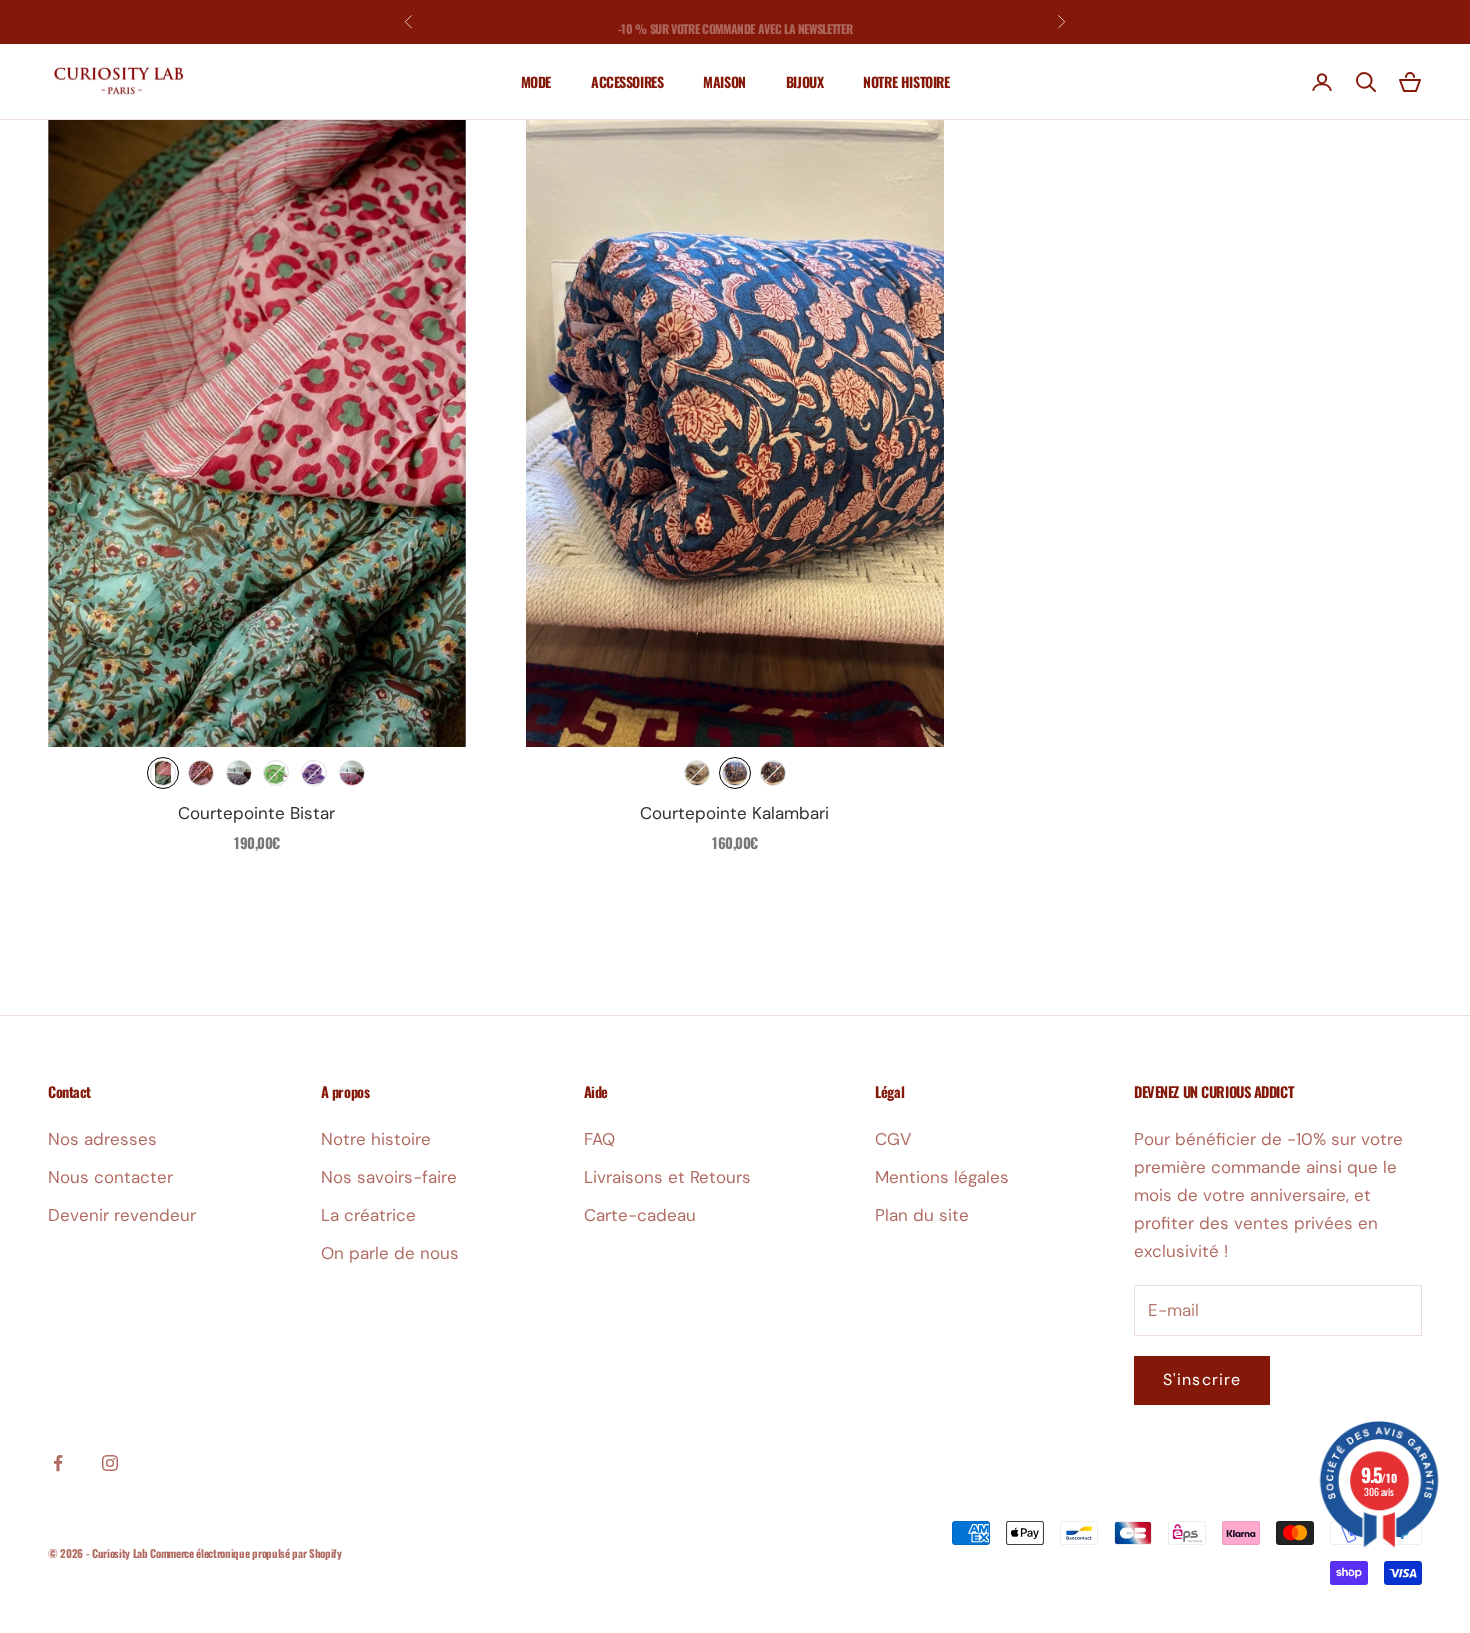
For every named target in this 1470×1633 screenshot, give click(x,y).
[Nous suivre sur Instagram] (110, 1463)
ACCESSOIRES (627, 81)
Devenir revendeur (122, 1215)
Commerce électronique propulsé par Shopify (245, 1553)
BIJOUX (804, 81)
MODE (536, 81)
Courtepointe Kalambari (734, 813)
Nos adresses (102, 1139)
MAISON (724, 81)
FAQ (599, 1139)
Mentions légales (942, 1177)
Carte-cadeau (640, 1215)
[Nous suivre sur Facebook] (58, 1463)
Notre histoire (376, 1139)
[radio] (163, 773)
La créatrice (368, 1215)
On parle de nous (390, 1253)
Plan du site (922, 1215)
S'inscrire (1202, 1379)
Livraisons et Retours (667, 1177)
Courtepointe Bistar (256, 813)
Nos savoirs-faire (389, 1177)
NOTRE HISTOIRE (906, 81)
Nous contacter (110, 1177)
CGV (893, 1139)
